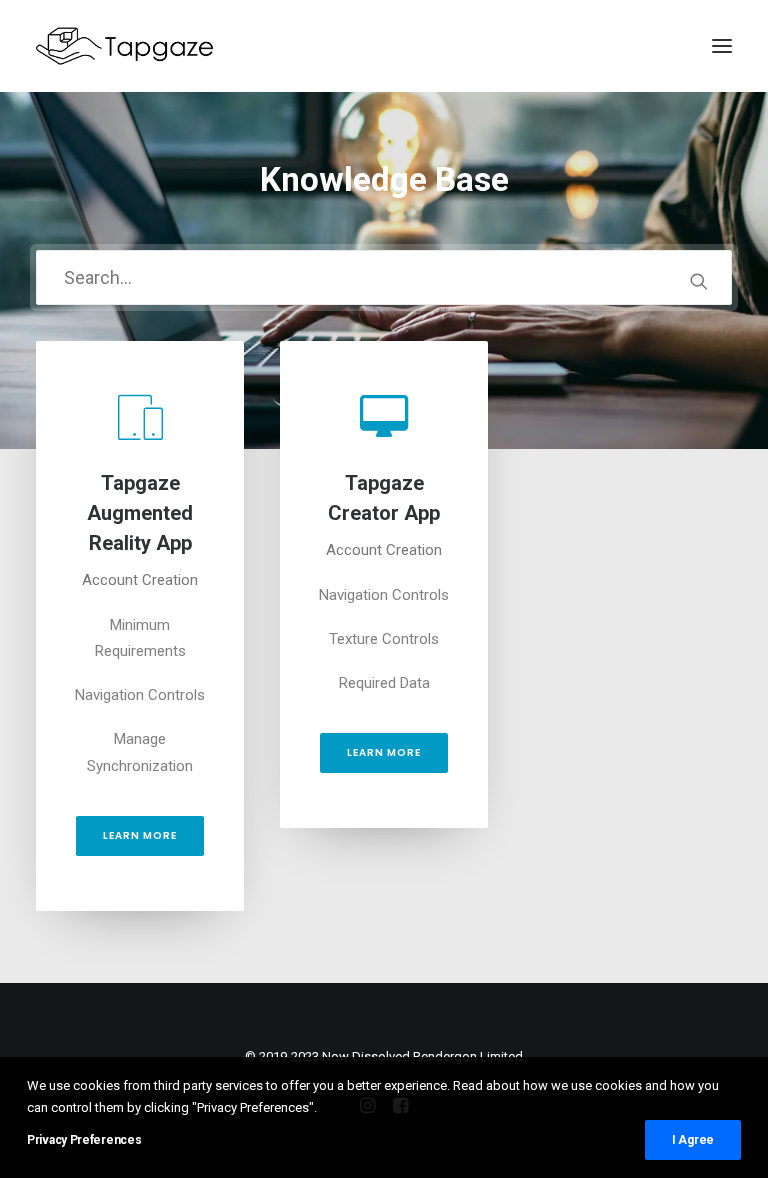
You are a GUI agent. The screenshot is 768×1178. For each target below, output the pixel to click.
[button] (699, 281)
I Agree (693, 1140)
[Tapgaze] (127, 46)
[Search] (384, 277)
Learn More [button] (140, 835)
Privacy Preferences (84, 1140)
